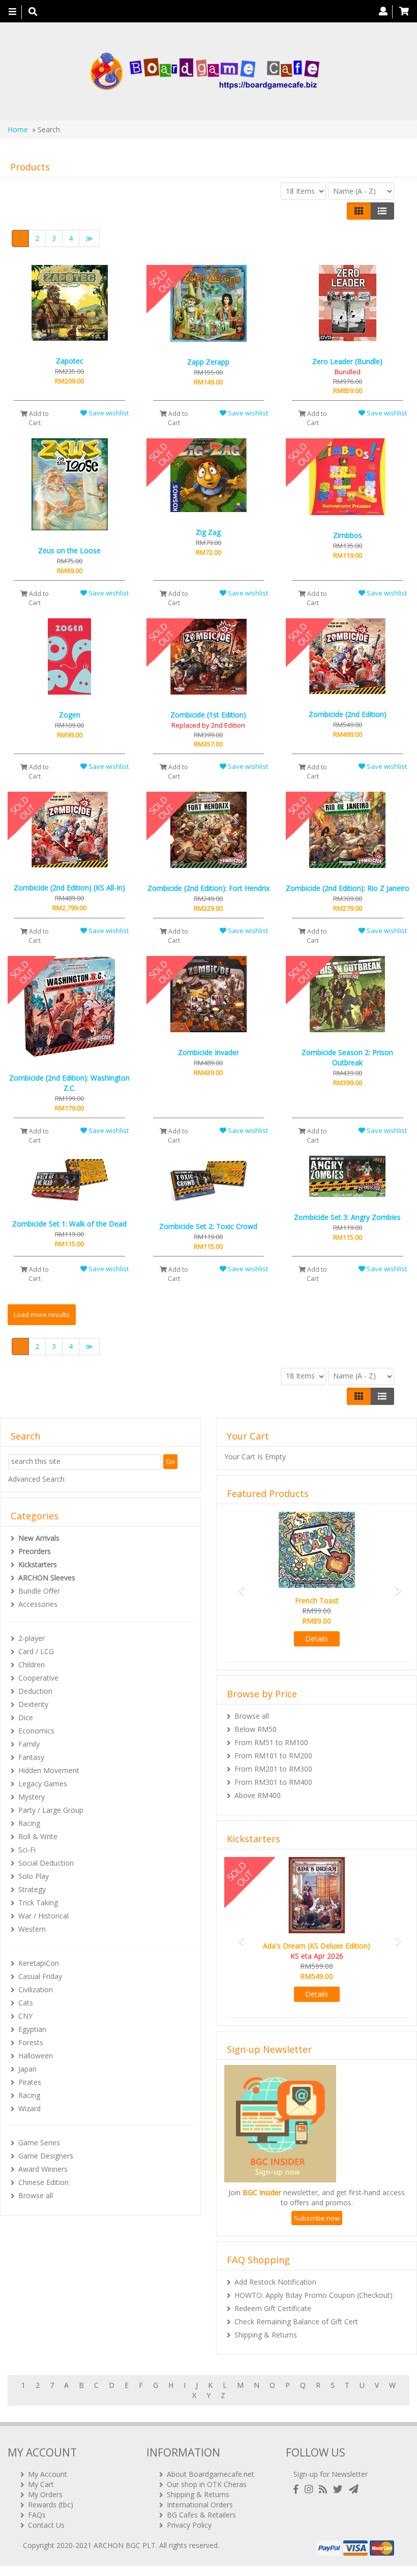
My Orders (45, 2494)
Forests (31, 2042)
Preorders (35, 1551)
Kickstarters (38, 1564)
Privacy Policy (189, 2525)
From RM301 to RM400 (273, 1782)
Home (18, 129)
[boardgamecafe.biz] (205, 71)
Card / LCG (36, 1651)
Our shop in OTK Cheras (207, 2484)
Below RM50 (256, 1729)
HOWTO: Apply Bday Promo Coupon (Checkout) (314, 2295)
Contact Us (46, 2525)
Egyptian (32, 2029)
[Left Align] (359, 211)
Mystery (32, 1797)
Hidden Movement (49, 1770)
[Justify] (382, 211)
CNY (25, 2016)
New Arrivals (39, 1538)
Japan (27, 2069)
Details (317, 1639)
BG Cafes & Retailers (201, 2515)
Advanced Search (36, 1479)
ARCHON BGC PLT (125, 2545)
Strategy (32, 1889)
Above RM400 (258, 1795)
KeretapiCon (39, 1963)
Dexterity (33, 1704)
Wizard (29, 2108)
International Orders (200, 2505)
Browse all (36, 2195)
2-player (32, 1638)
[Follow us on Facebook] (298, 2489)
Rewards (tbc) (51, 2505)
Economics (36, 1731)
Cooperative (38, 1678)
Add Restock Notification (275, 2282)
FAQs (37, 2515)
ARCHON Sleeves (47, 1578)
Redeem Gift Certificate (273, 2308)
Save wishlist (108, 413)
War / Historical (43, 1916)
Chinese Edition (43, 2182)
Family (29, 1744)
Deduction (35, 1691)
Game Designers (46, 2156)
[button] (238, 1586)
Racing (29, 1823)
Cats (26, 2003)
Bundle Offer (39, 1591)
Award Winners (43, 2169)
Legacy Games (43, 1784)
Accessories (38, 1604)
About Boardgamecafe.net (211, 2474)
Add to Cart (38, 418)
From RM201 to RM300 (273, 1769)
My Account (48, 2474)
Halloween (36, 2056)
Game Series (39, 2143)
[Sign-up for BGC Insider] (354, 2489)
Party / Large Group (51, 1810)
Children (32, 1665)
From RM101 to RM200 (273, 1756)
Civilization (36, 1989)
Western (32, 1929)
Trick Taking (38, 1903)
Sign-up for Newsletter (331, 2474)
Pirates (30, 2082)
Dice (26, 1717)
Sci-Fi (27, 1850)
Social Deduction (46, 1863)
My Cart (41, 2484)
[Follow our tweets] (340, 2489)
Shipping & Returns (266, 2335)
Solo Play (34, 1876)
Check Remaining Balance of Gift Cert (296, 2322)
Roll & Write (38, 1836)
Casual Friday (40, 1976)
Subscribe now (317, 2218)
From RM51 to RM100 (271, 1742)
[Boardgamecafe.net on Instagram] (311, 2489)
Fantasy (31, 1757)
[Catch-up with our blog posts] (325, 2489)
